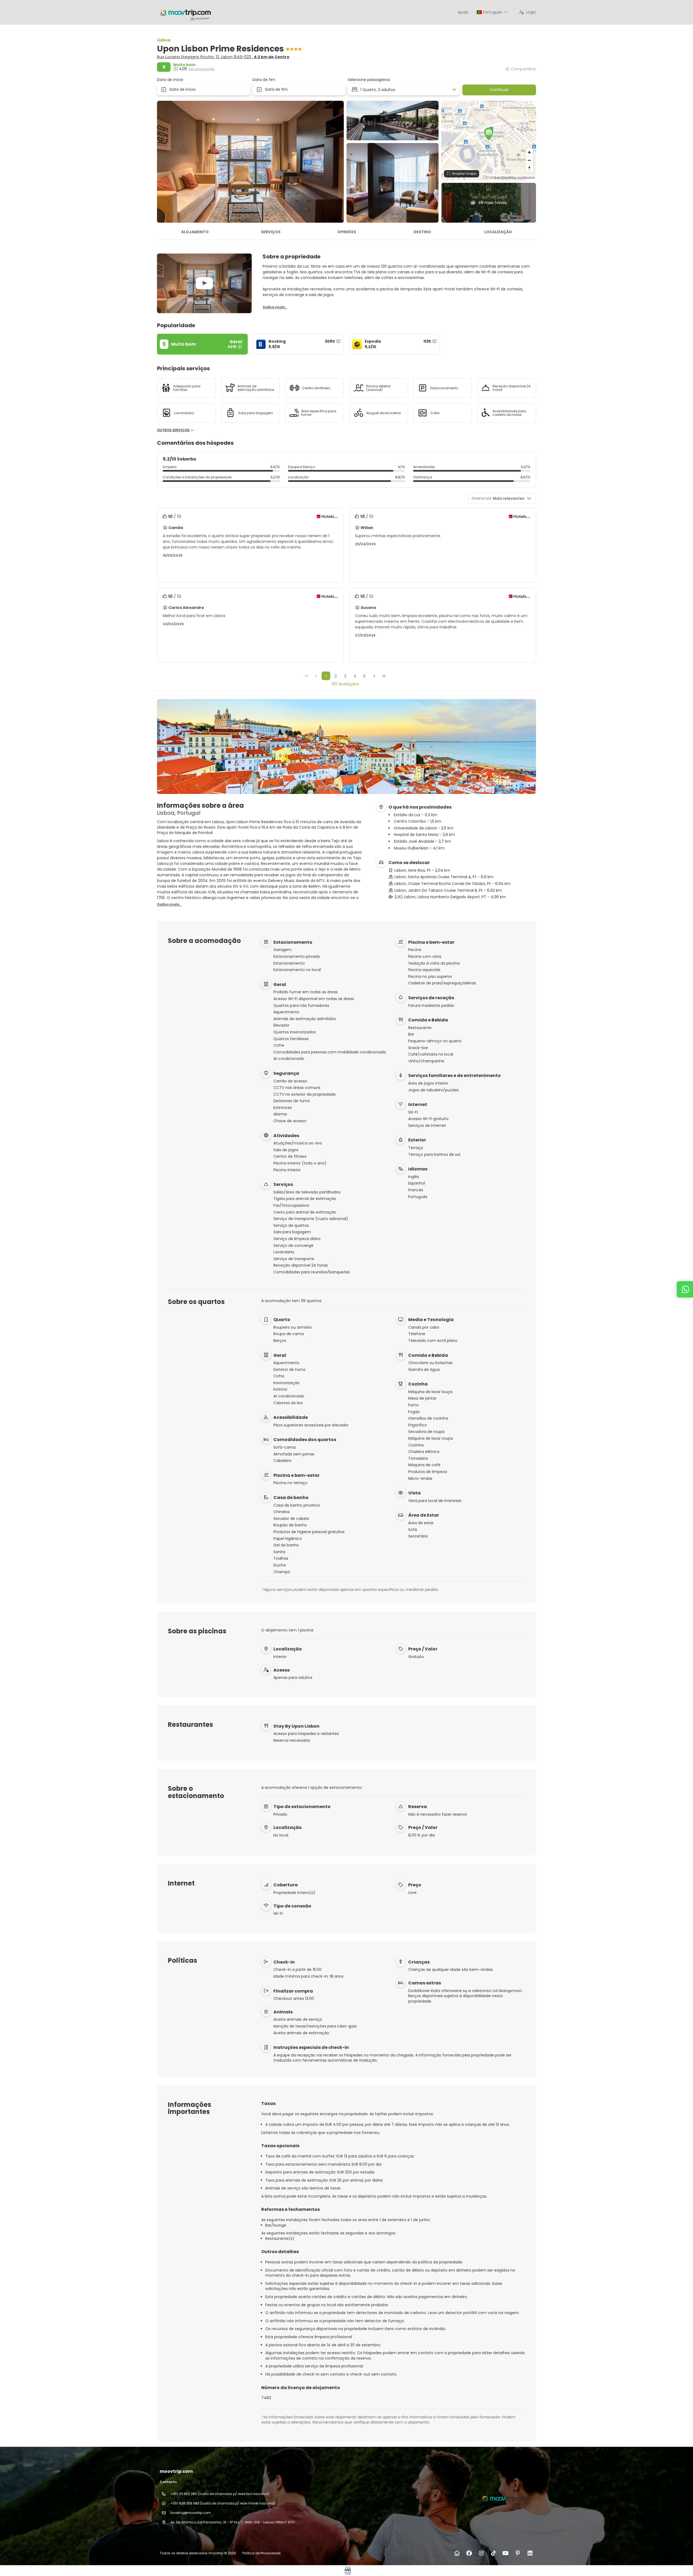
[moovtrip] (506, 2498)
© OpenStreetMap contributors (512, 177)
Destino (422, 232)
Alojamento (195, 232)
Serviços (271, 232)
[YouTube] (506, 2553)
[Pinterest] (518, 2553)
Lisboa (164, 40)
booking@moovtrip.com (191, 2513)
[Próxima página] (374, 676)
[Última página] (384, 676)
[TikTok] (493, 2553)
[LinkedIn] (530, 2553)
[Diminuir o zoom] (529, 160)
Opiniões (347, 232)
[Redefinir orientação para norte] (529, 168)
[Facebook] (469, 2553)
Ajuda (463, 12)
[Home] (457, 2553)
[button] (489, 134)
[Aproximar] (529, 152)
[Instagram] (481, 2553)
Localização (498, 232)
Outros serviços (174, 430)
